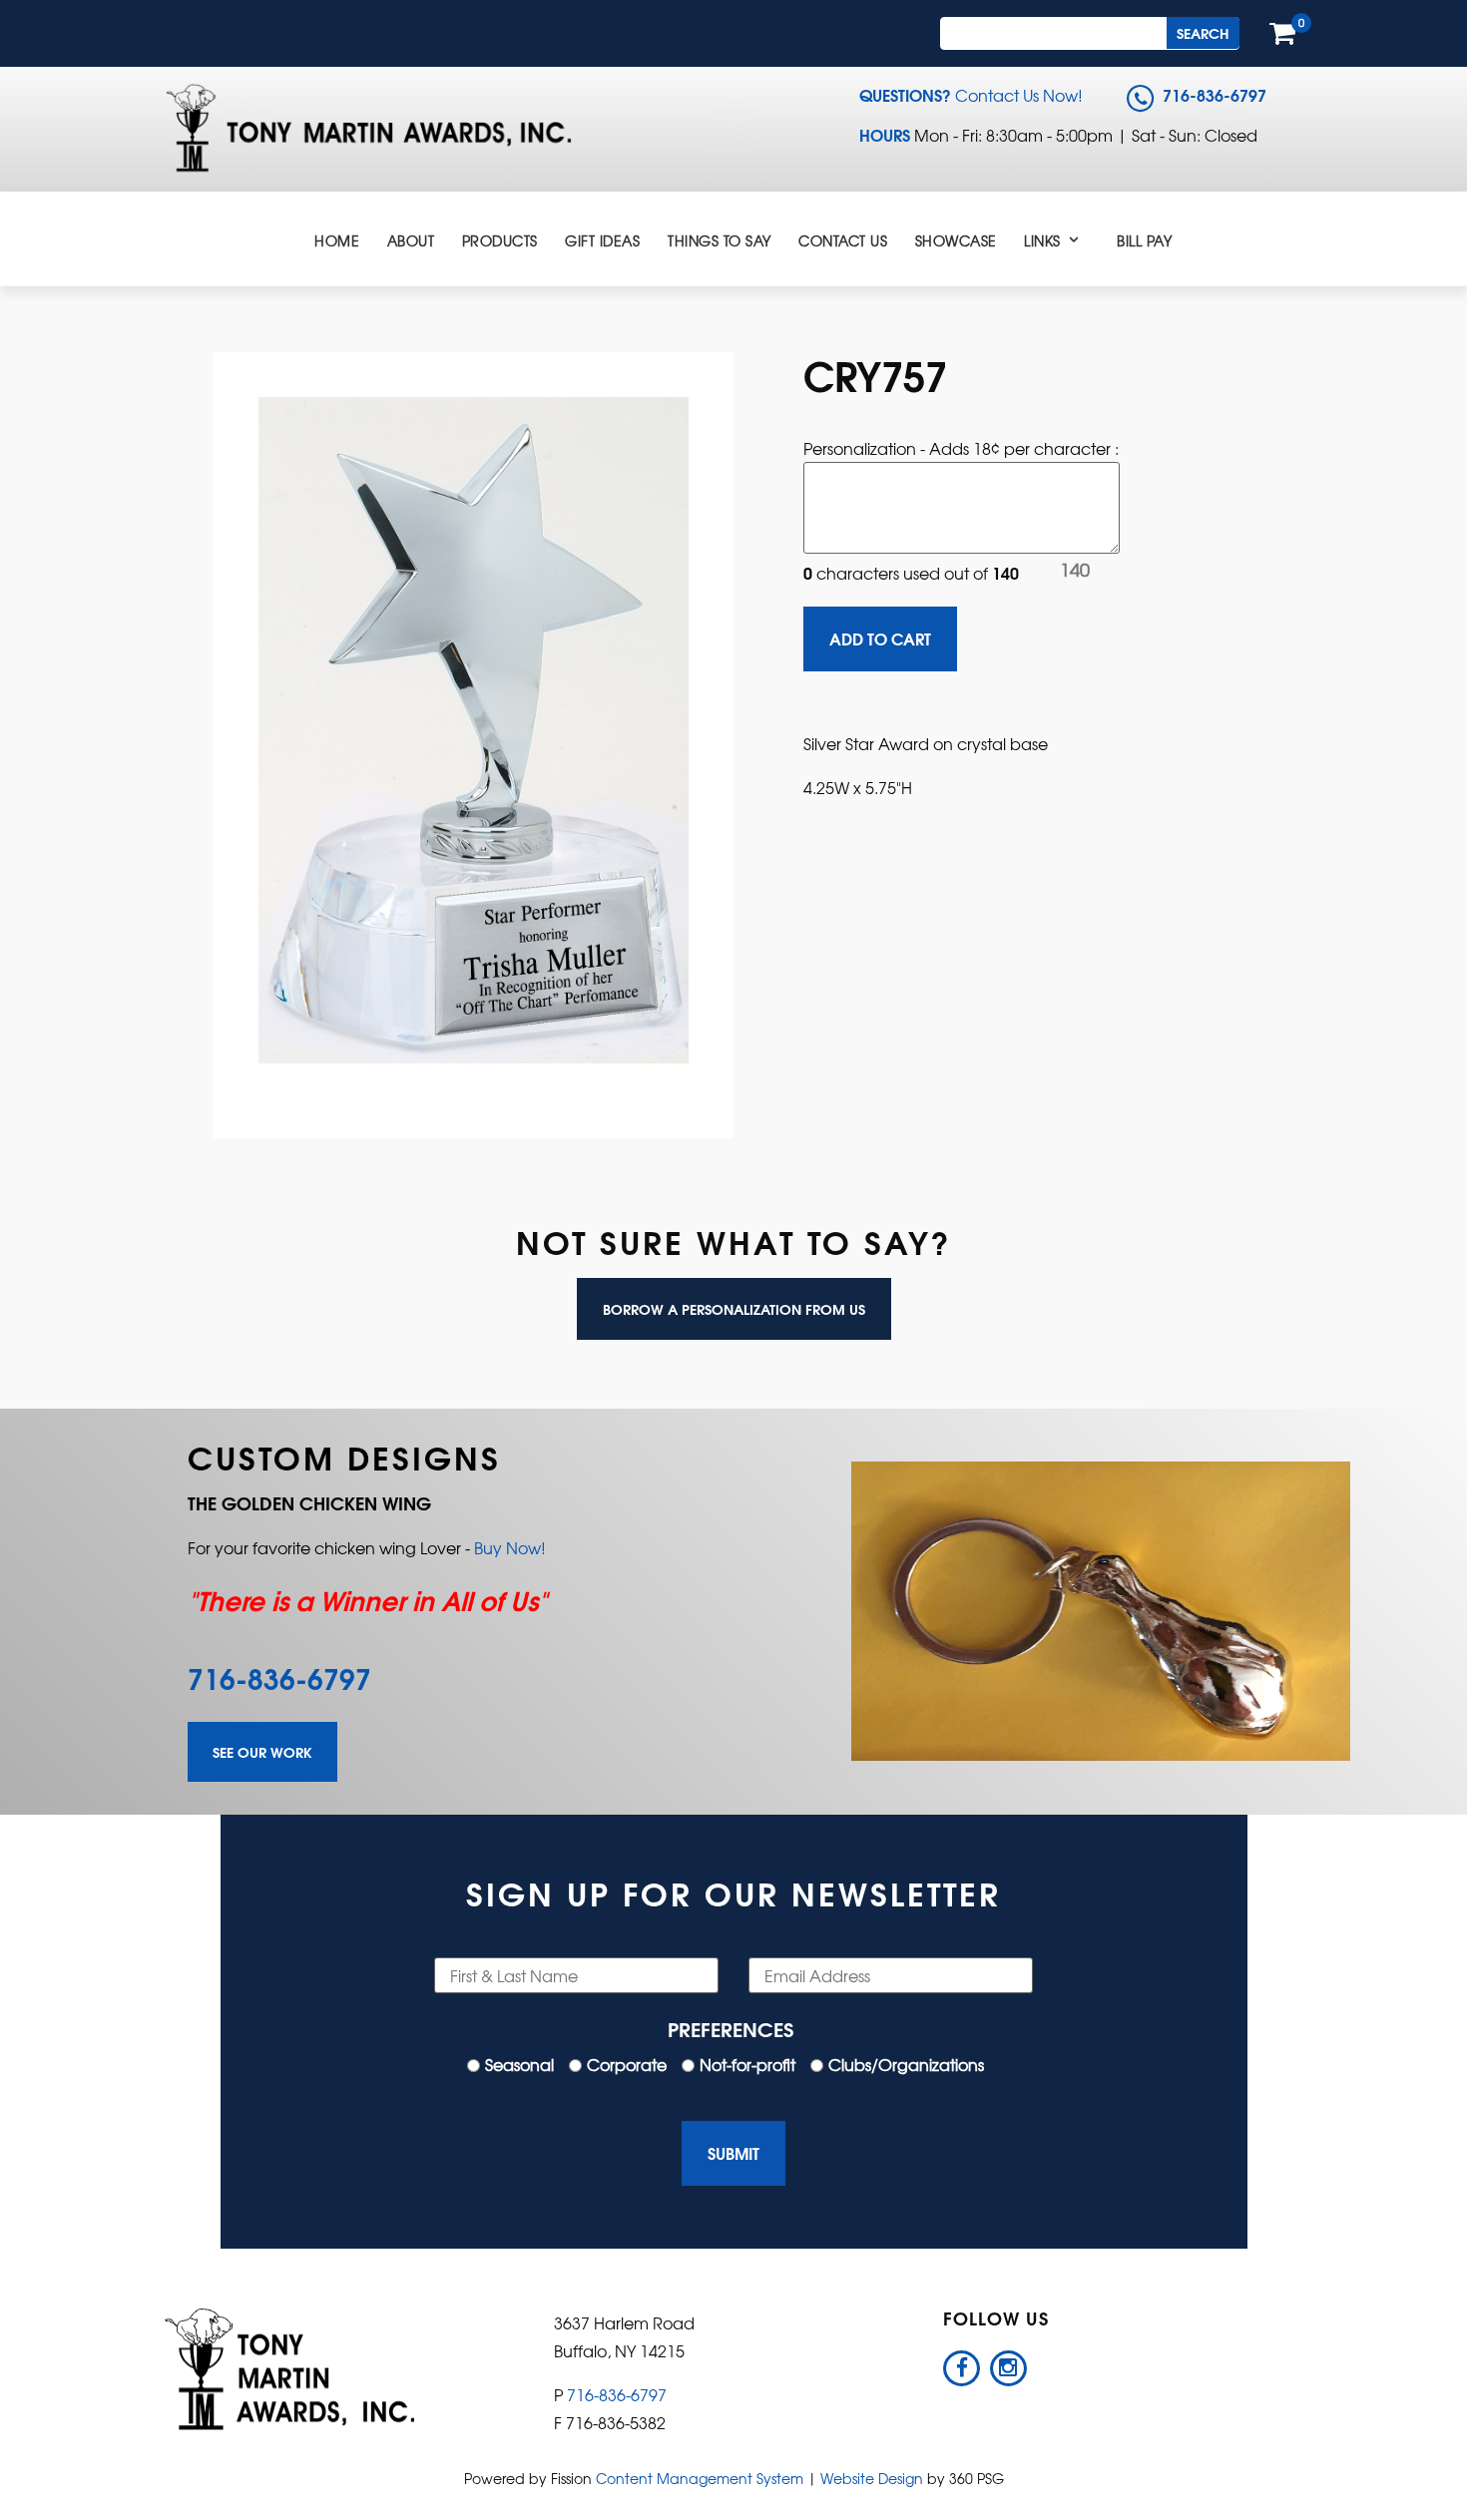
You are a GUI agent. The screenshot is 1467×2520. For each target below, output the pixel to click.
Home (337, 240)
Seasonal (519, 2064)
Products (500, 240)
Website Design (872, 2478)
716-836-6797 (279, 1677)
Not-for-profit (747, 2064)
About (411, 240)
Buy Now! (510, 1547)
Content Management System (700, 2478)
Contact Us (843, 240)
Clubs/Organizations (906, 2064)
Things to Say (720, 240)
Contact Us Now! (1019, 95)
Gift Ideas (602, 240)
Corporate (627, 2064)
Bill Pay (1144, 240)
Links (1042, 240)
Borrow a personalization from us (734, 1309)
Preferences (731, 2028)
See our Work (262, 1752)
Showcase (956, 240)
